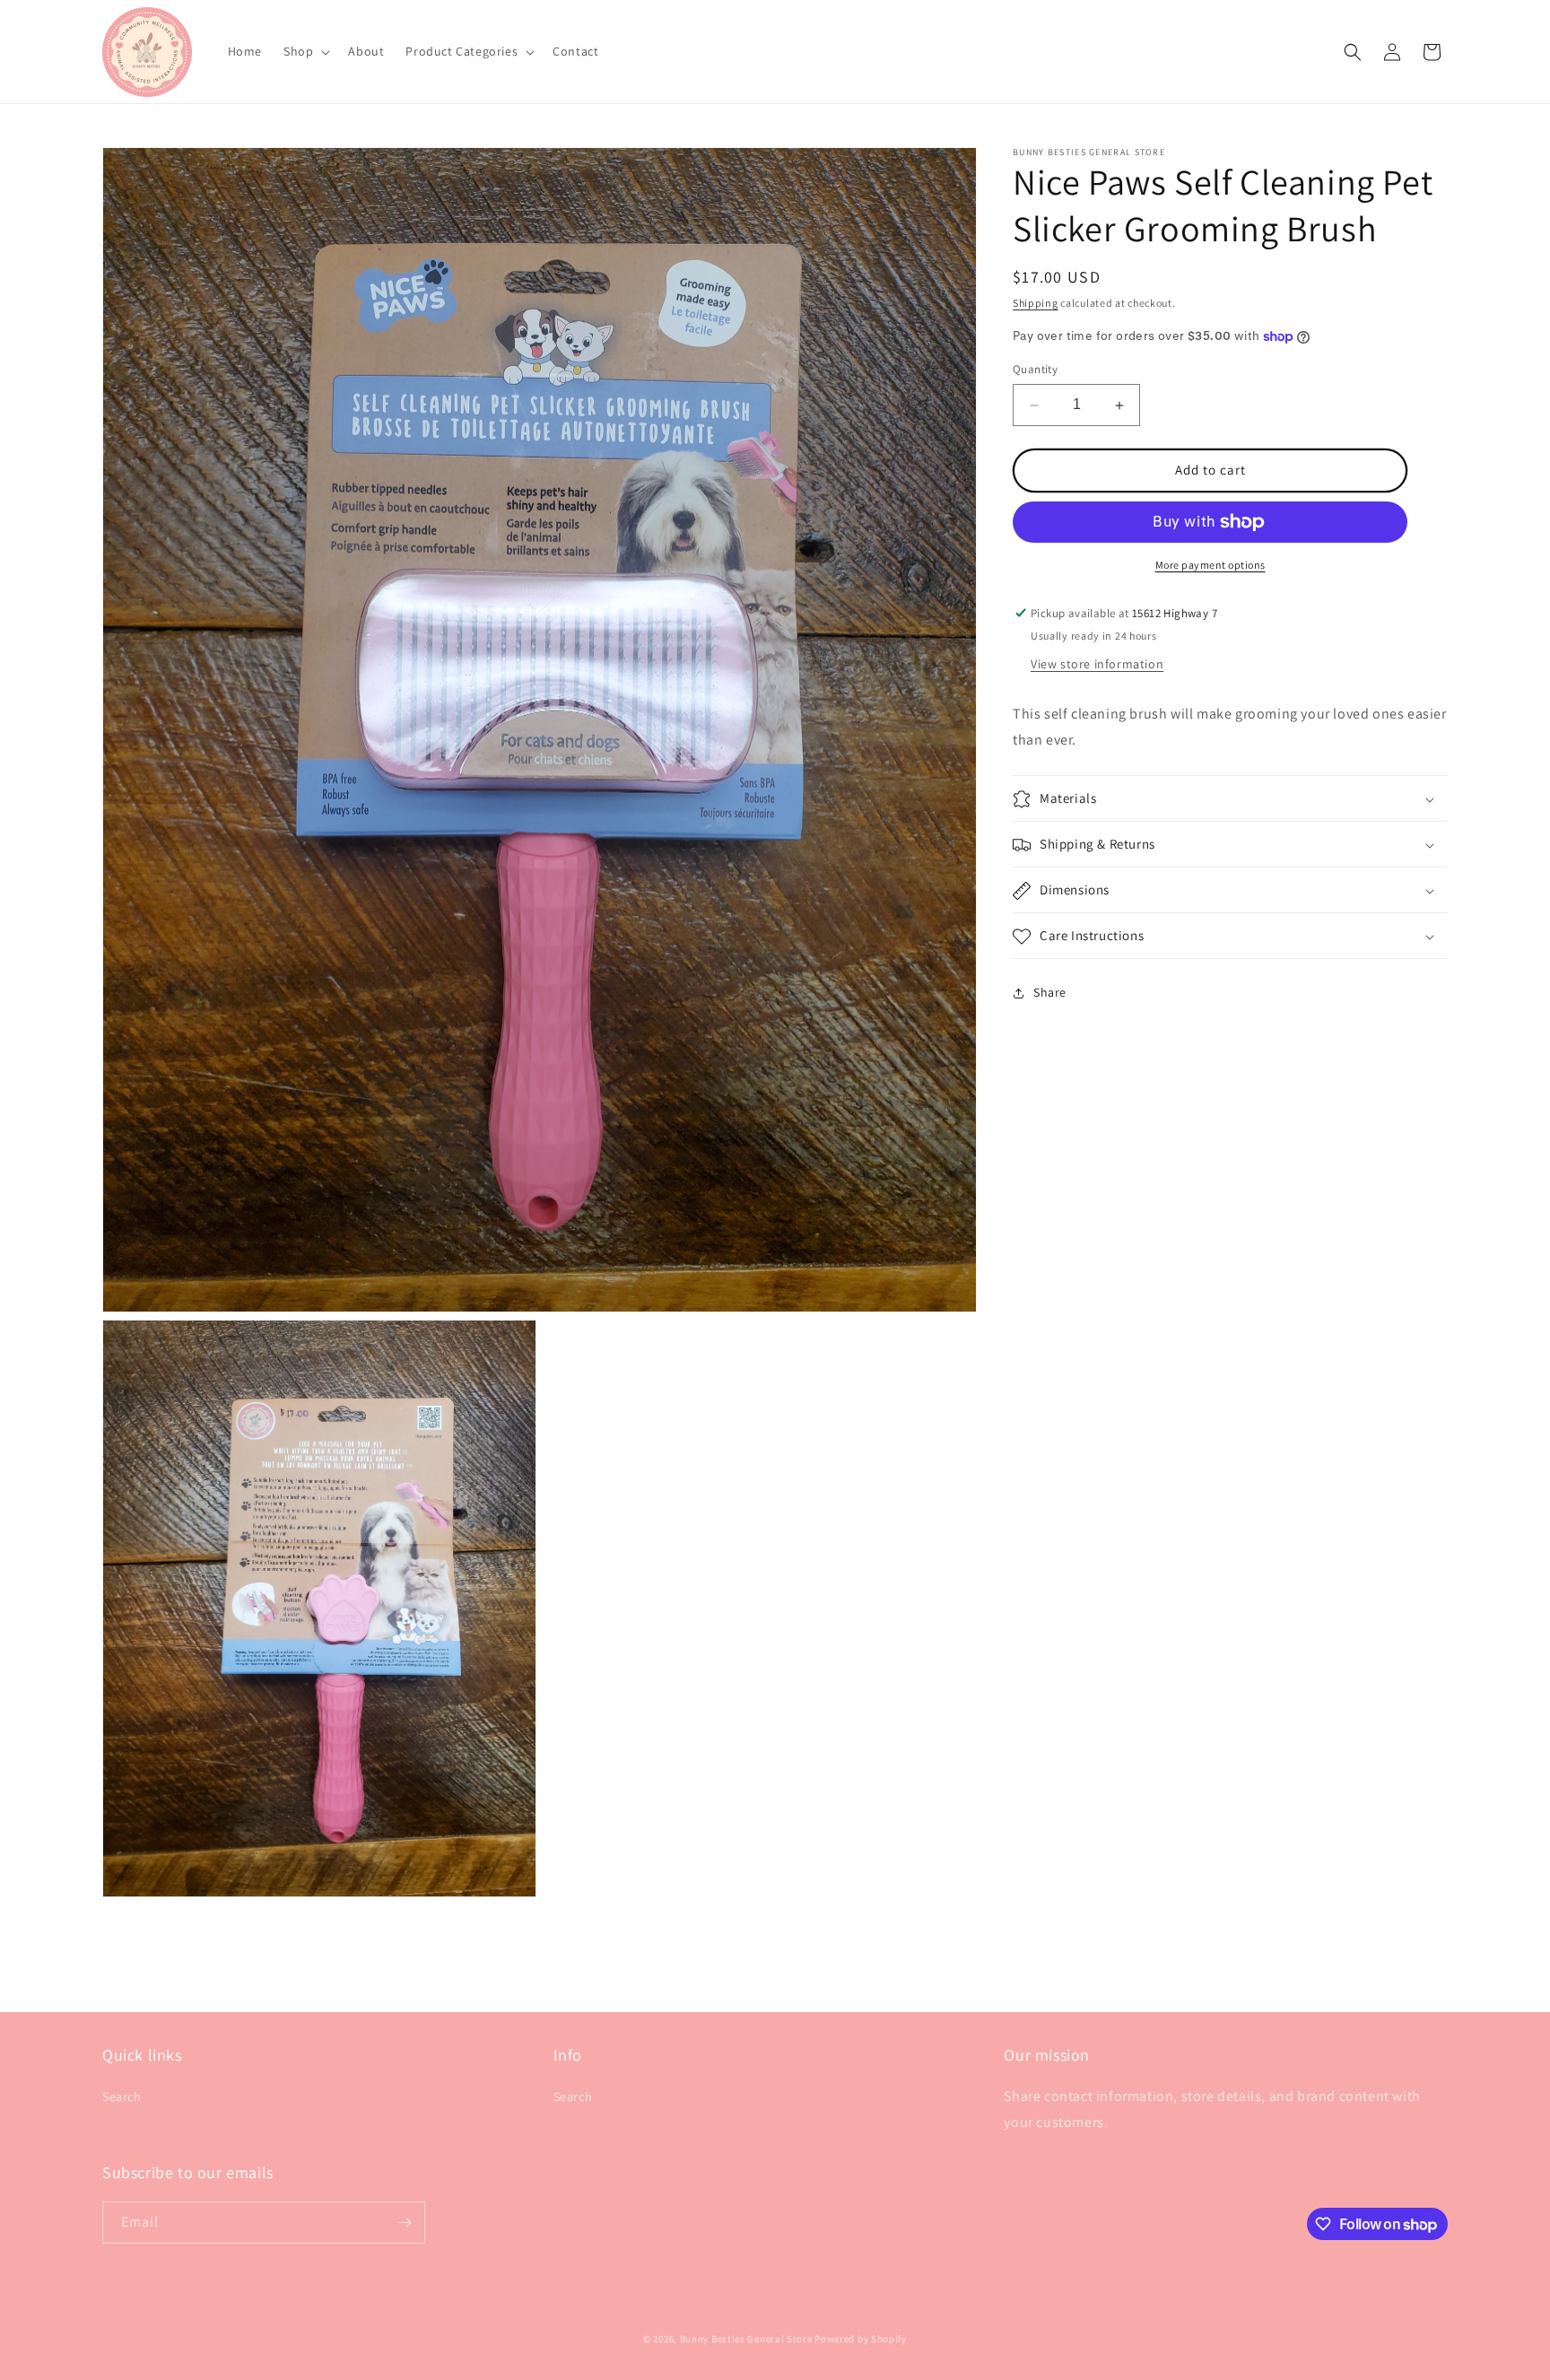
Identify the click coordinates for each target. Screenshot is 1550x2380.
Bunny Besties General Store (746, 2339)
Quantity (1035, 370)
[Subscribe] (405, 2223)
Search (122, 2097)
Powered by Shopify (861, 2339)
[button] (305, 51)
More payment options (1210, 565)
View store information (1097, 664)
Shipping (1036, 303)
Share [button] (1050, 992)
